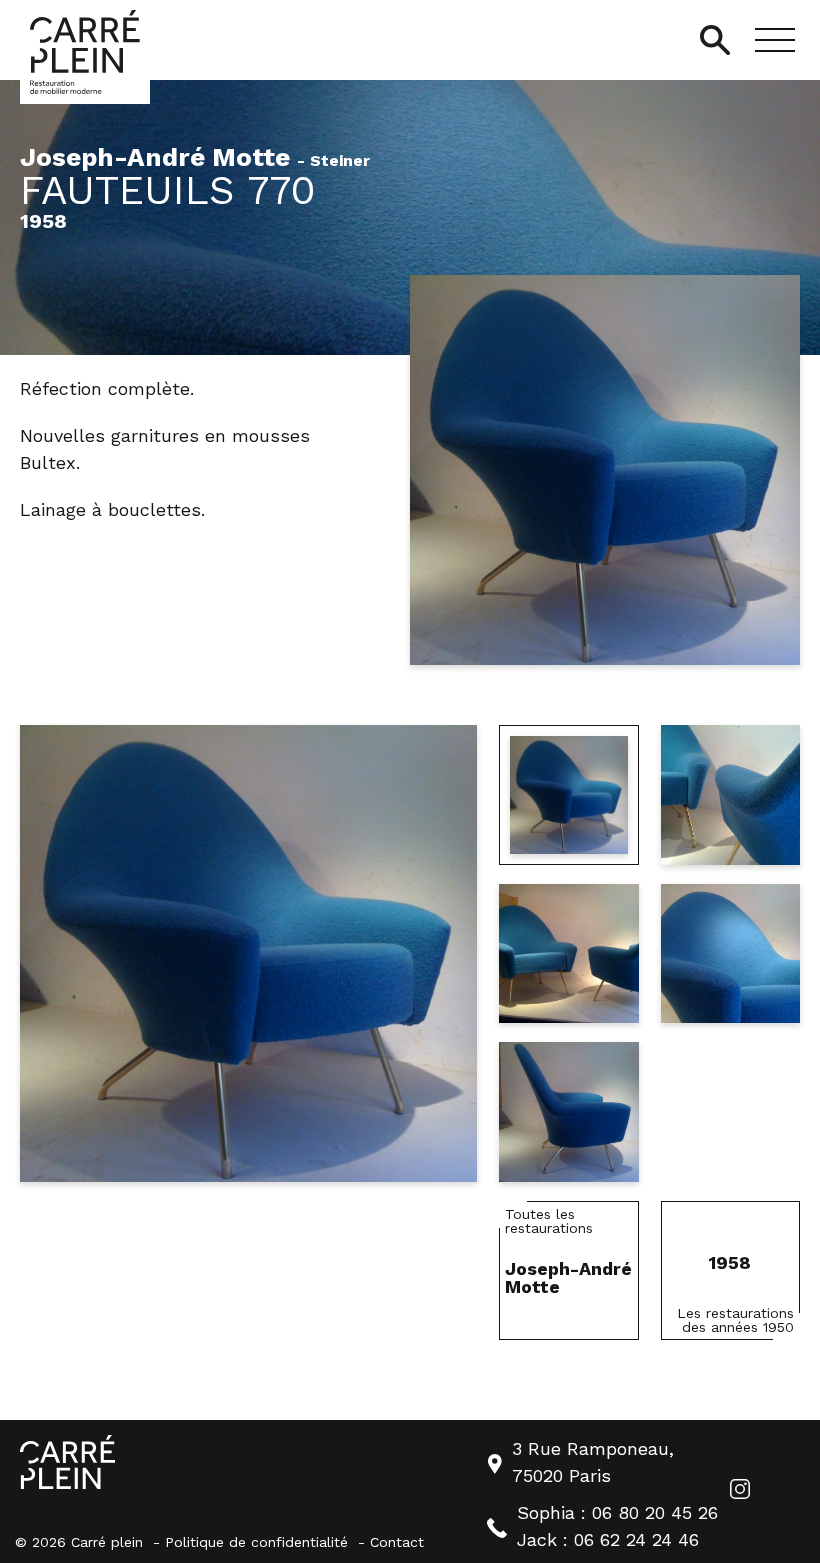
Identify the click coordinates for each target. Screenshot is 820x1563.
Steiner (340, 161)
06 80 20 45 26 (655, 1512)
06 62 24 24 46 (636, 1539)
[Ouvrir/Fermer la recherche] (715, 40)
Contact (397, 1542)
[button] (775, 40)
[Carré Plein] (85, 52)
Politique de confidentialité (256, 1542)
